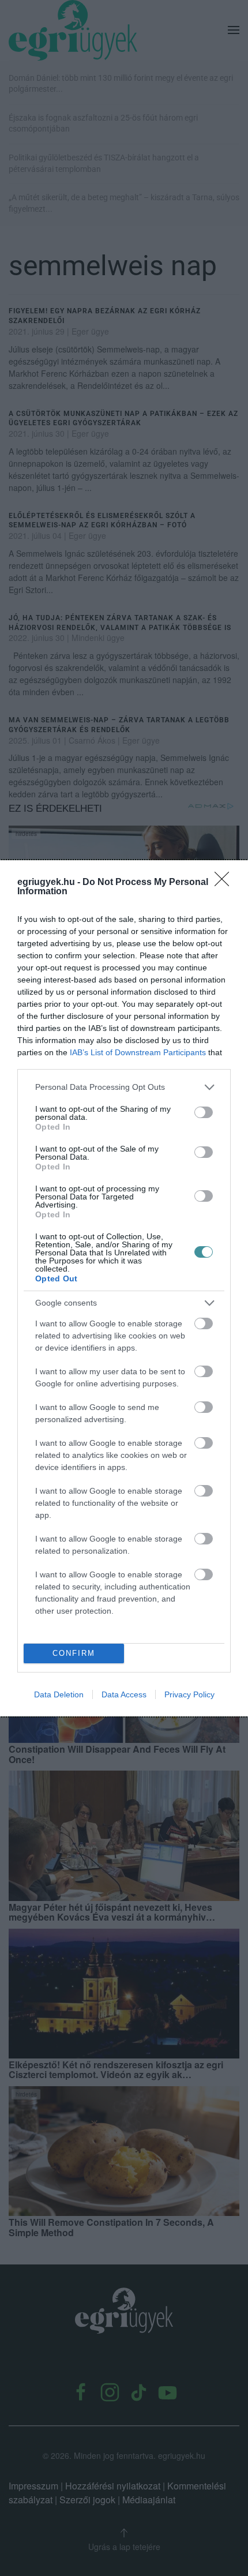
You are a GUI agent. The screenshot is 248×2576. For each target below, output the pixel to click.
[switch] (204, 1112)
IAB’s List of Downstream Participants (138, 1052)
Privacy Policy (189, 1694)
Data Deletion (59, 1694)
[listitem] (124, 1087)
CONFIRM (74, 1653)
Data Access (124, 1694)
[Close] (226, 883)
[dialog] (124, 1288)
